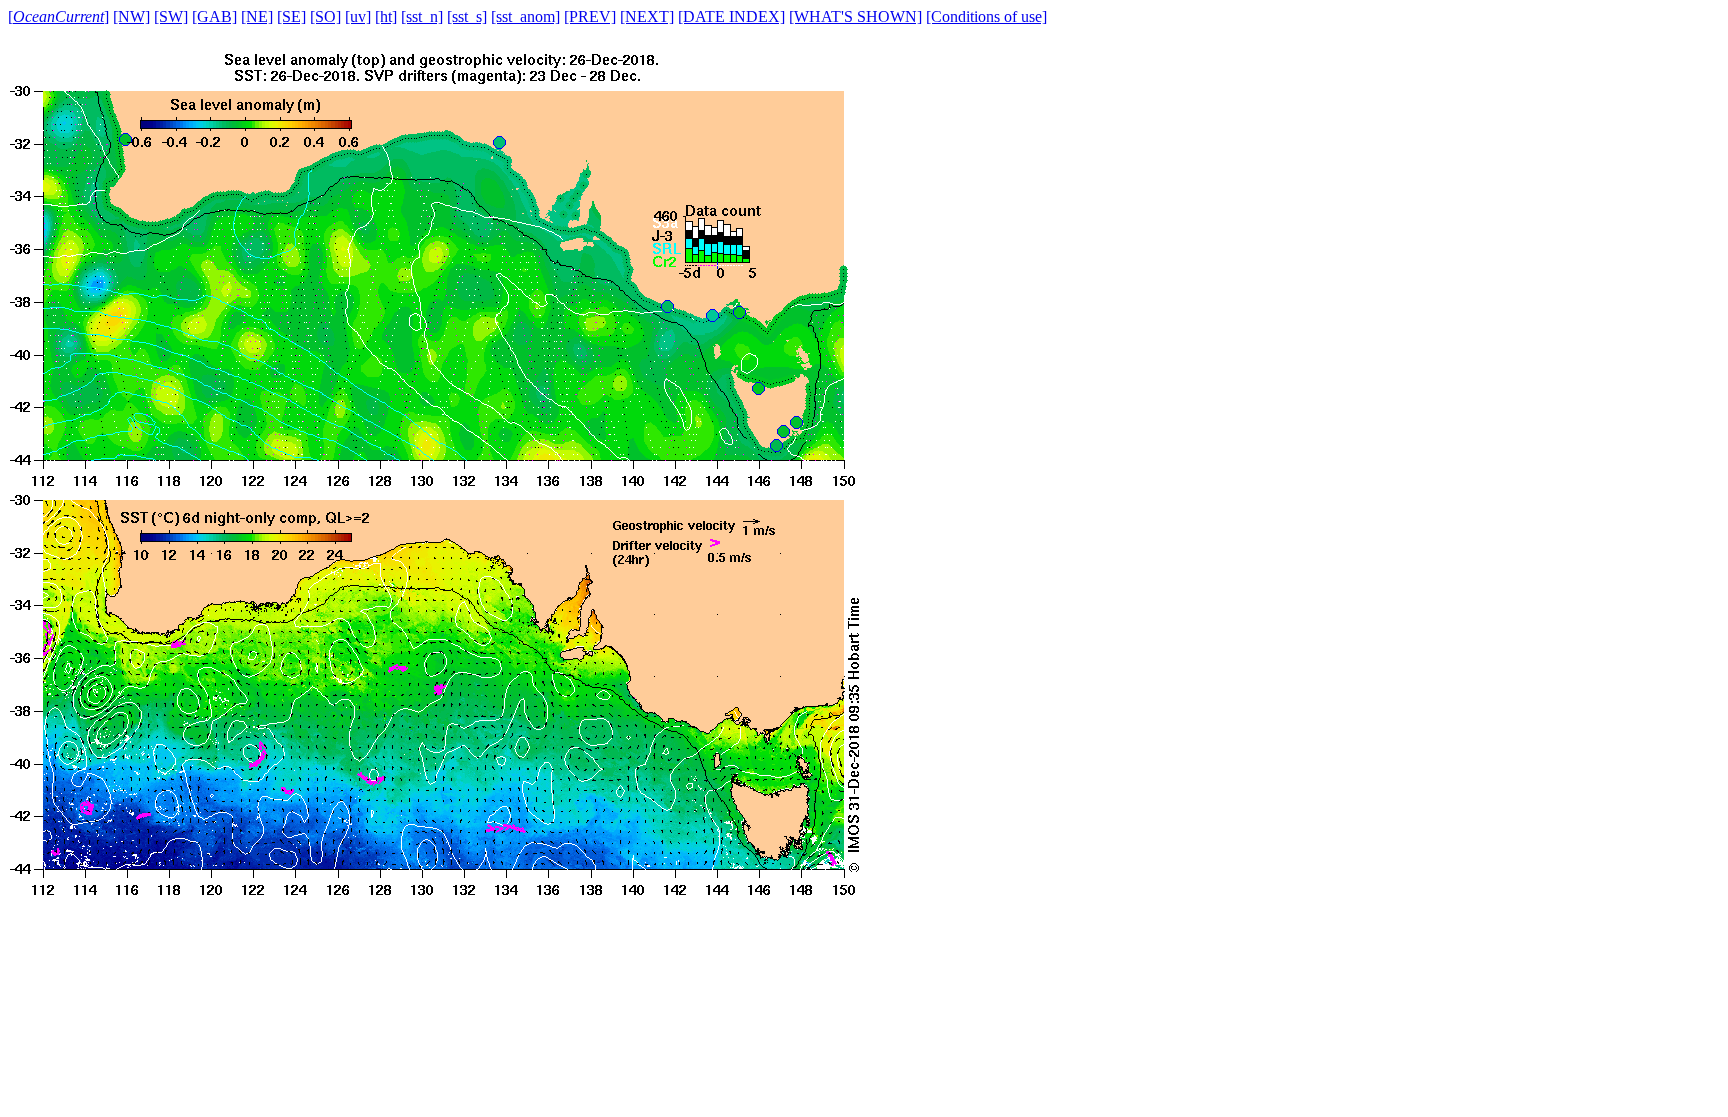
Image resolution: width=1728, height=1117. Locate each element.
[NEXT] (647, 16)
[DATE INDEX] (731, 16)
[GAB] (214, 16)
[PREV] (590, 16)
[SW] (171, 16)
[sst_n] (422, 16)
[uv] (358, 16)
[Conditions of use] (986, 16)
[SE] (291, 16)
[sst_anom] (525, 16)
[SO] (325, 16)
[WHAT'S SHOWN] (855, 16)
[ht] (386, 16)
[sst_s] (467, 16)
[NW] (131, 16)
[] (58, 16)
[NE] (257, 16)
